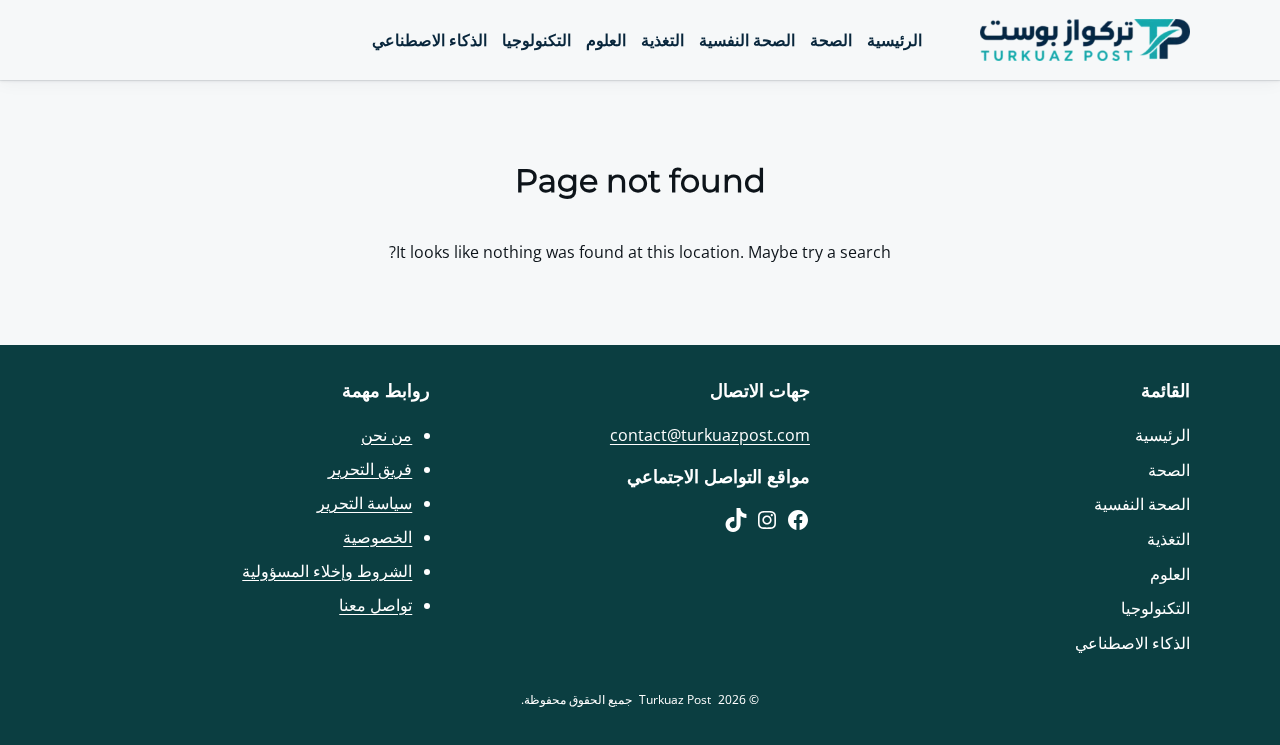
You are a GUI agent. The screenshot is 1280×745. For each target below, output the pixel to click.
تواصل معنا (375, 605)
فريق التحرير (370, 469)
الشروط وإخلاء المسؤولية (327, 571)
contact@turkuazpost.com (710, 435)
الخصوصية (377, 537)
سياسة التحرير (364, 503)
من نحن (386, 435)
